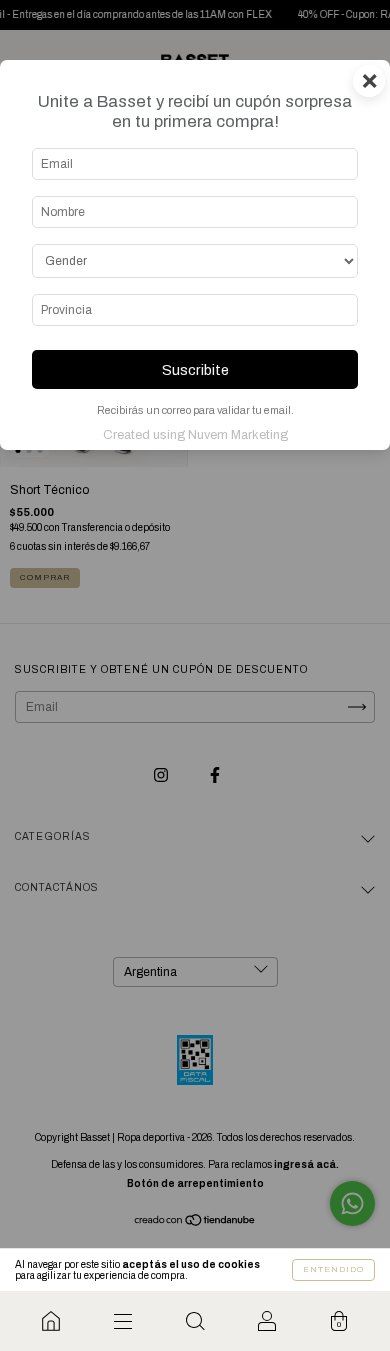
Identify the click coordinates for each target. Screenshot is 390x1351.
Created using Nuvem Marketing (195, 435)
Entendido (333, 1269)
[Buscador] (195, 1321)
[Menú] (123, 1321)
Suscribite (195, 370)
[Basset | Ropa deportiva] (51, 1321)
